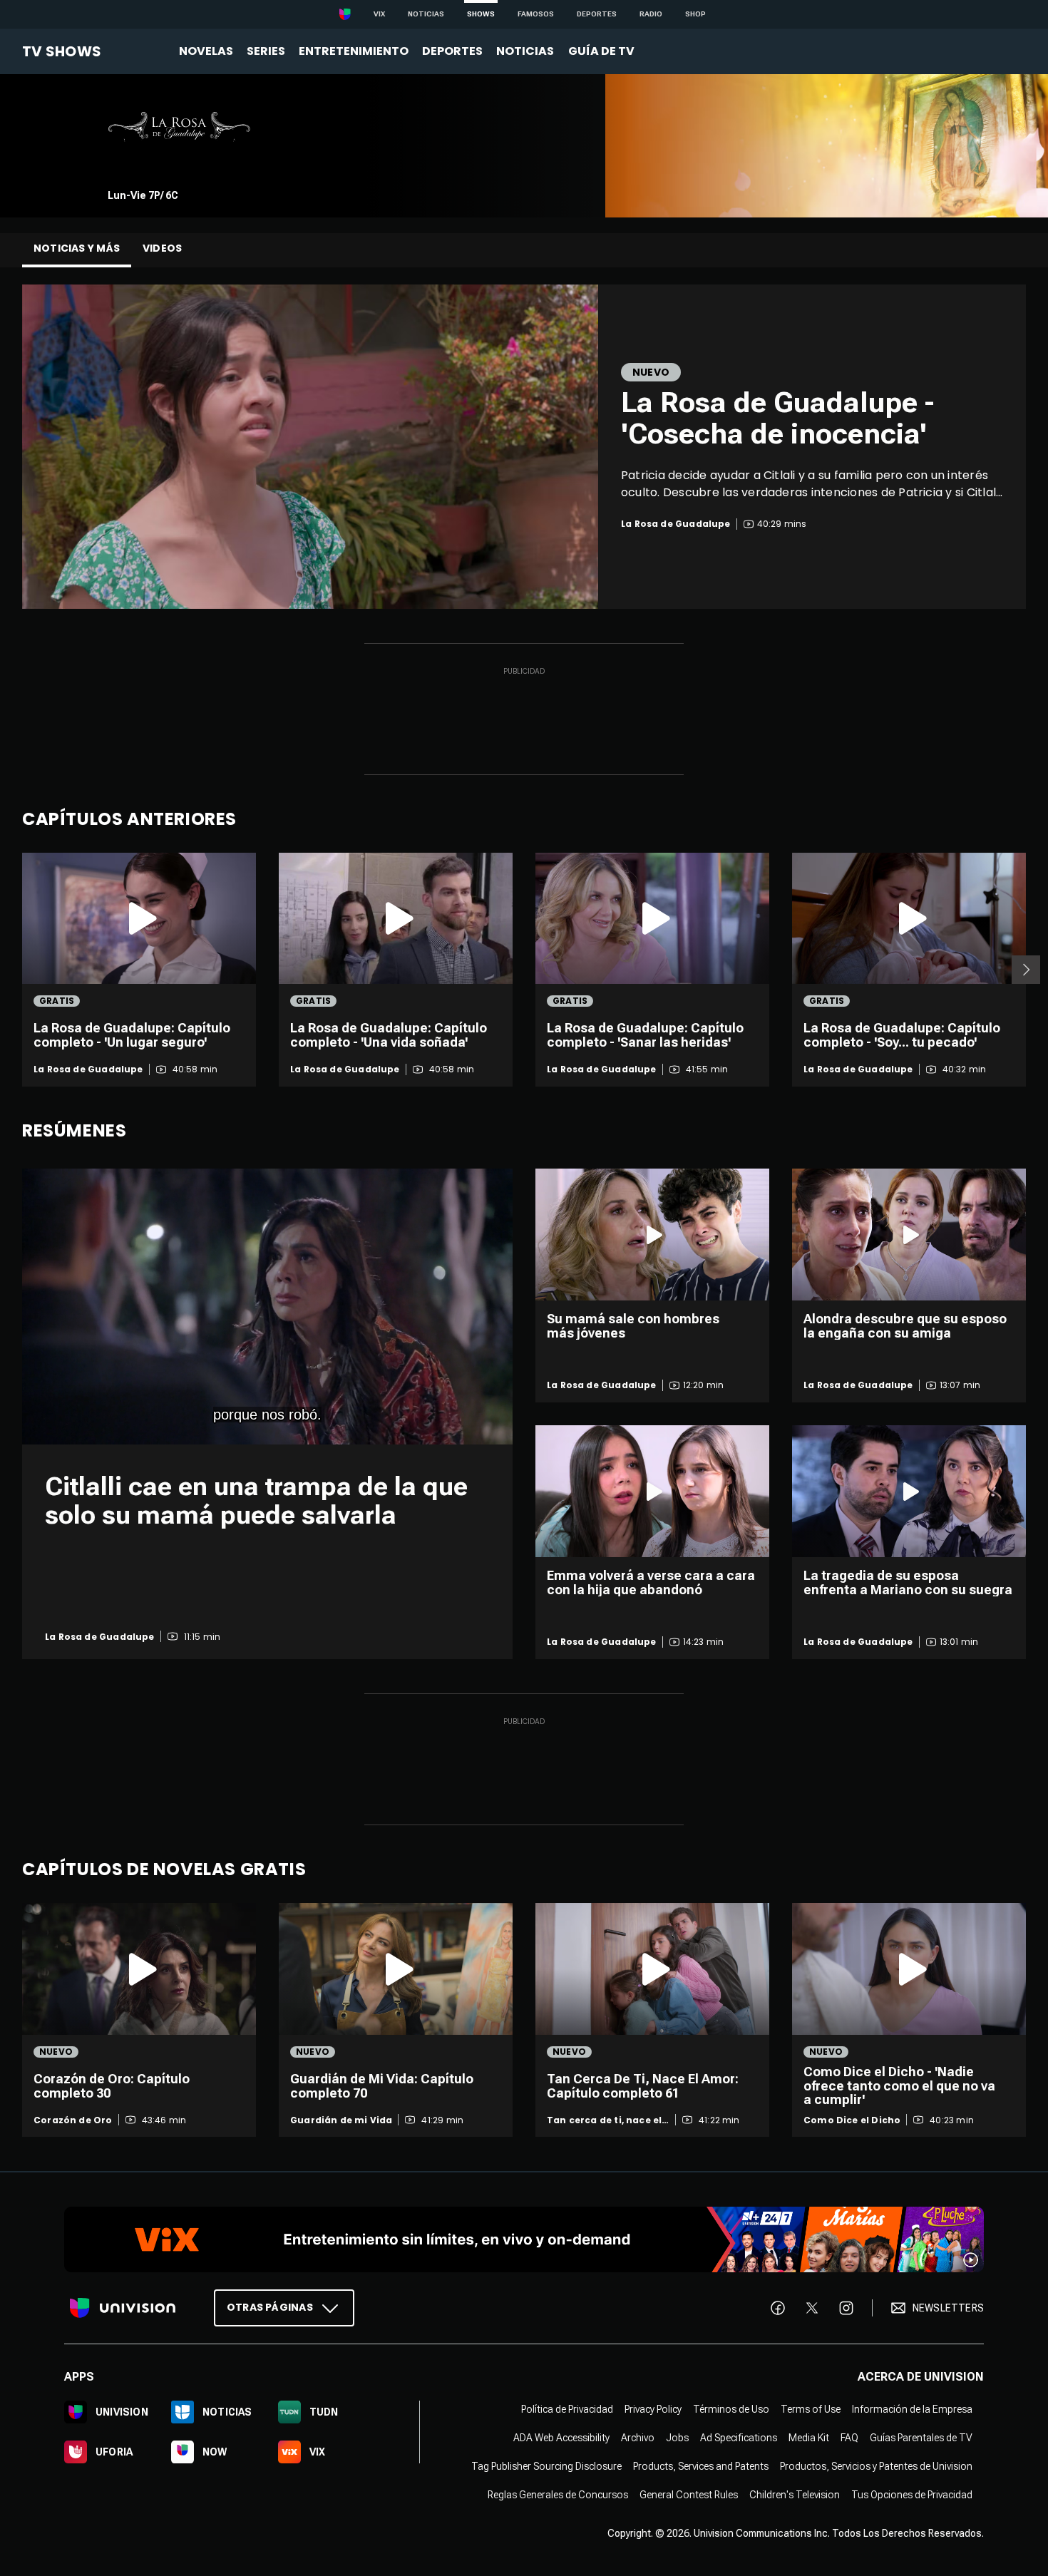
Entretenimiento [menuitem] (354, 51)
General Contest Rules (689, 2495)
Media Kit (809, 2438)
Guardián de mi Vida (341, 2120)
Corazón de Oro (73, 2120)
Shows (481, 14)
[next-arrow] (1026, 970)
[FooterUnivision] (123, 2308)
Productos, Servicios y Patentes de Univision (876, 2467)
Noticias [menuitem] (525, 51)
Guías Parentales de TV (921, 2438)
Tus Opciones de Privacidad (912, 2495)
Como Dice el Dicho (852, 2120)
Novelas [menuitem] (206, 51)
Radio (651, 14)
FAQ (849, 2438)
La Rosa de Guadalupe (88, 1069)
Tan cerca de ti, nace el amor (604, 2120)
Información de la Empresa (912, 2410)
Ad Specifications (739, 2438)
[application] (267, 1307)
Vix (379, 14)
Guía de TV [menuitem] (601, 51)
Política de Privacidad (567, 2410)
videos (162, 248)
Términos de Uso (731, 2410)
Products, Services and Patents (701, 2467)
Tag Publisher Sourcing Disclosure (546, 2467)
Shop (695, 14)
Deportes (597, 14)
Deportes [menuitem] (452, 51)
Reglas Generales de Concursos (558, 2495)
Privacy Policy (653, 2410)
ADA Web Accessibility (561, 2438)
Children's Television (795, 2495)
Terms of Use (811, 2410)
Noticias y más (77, 248)
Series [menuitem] (266, 51)
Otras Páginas (270, 2308)
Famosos (536, 14)
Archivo (638, 2438)
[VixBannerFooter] (524, 2239)
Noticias (426, 14)
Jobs (677, 2438)
